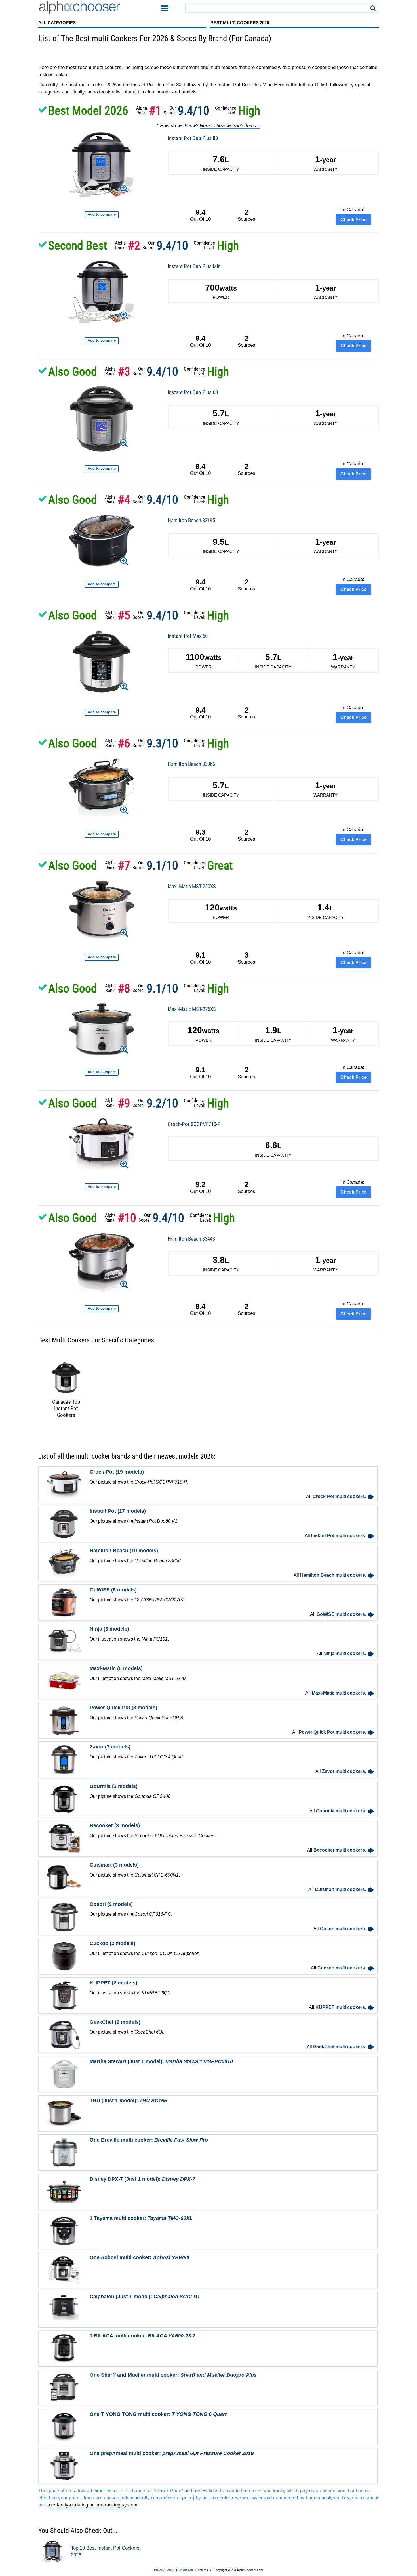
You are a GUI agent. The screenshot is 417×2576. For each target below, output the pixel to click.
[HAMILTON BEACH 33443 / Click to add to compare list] (102, 1309)
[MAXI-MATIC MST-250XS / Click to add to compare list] (102, 957)
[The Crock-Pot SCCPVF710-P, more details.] (102, 1145)
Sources (247, 215)
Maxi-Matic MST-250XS (192, 886)
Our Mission (185, 2570)
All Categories (57, 23)
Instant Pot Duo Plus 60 (193, 392)
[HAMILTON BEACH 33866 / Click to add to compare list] (102, 834)
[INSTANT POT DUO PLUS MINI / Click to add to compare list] (102, 341)
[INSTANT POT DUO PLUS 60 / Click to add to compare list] (102, 469)
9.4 (200, 212)
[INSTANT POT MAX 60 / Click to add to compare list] (102, 712)
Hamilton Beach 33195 (191, 520)
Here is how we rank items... (230, 126)
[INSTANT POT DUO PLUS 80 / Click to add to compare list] (102, 215)
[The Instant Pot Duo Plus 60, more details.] (102, 420)
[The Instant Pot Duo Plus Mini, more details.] (102, 293)
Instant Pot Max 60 (188, 636)
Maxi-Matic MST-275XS (192, 1009)
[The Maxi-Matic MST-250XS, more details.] (102, 911)
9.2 (200, 1184)
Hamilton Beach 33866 (191, 764)
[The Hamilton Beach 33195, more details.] (102, 542)
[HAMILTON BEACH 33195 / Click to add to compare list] (102, 584)
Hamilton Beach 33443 (191, 1239)
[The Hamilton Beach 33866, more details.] (102, 789)
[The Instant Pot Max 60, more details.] (102, 664)
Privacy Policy (164, 2570)
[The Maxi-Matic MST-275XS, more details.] (102, 1030)
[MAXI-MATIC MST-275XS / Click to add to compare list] (102, 1072)
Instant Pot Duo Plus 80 (193, 138)
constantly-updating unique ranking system (92, 2505)
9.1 (200, 955)
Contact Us (203, 2570)
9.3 (200, 832)
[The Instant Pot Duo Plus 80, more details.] (101, 166)
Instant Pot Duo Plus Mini (195, 266)
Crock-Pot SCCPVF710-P (194, 1124)
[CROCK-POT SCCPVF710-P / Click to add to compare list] (102, 1187)
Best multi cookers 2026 (240, 23)
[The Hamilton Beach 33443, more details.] (102, 1263)
